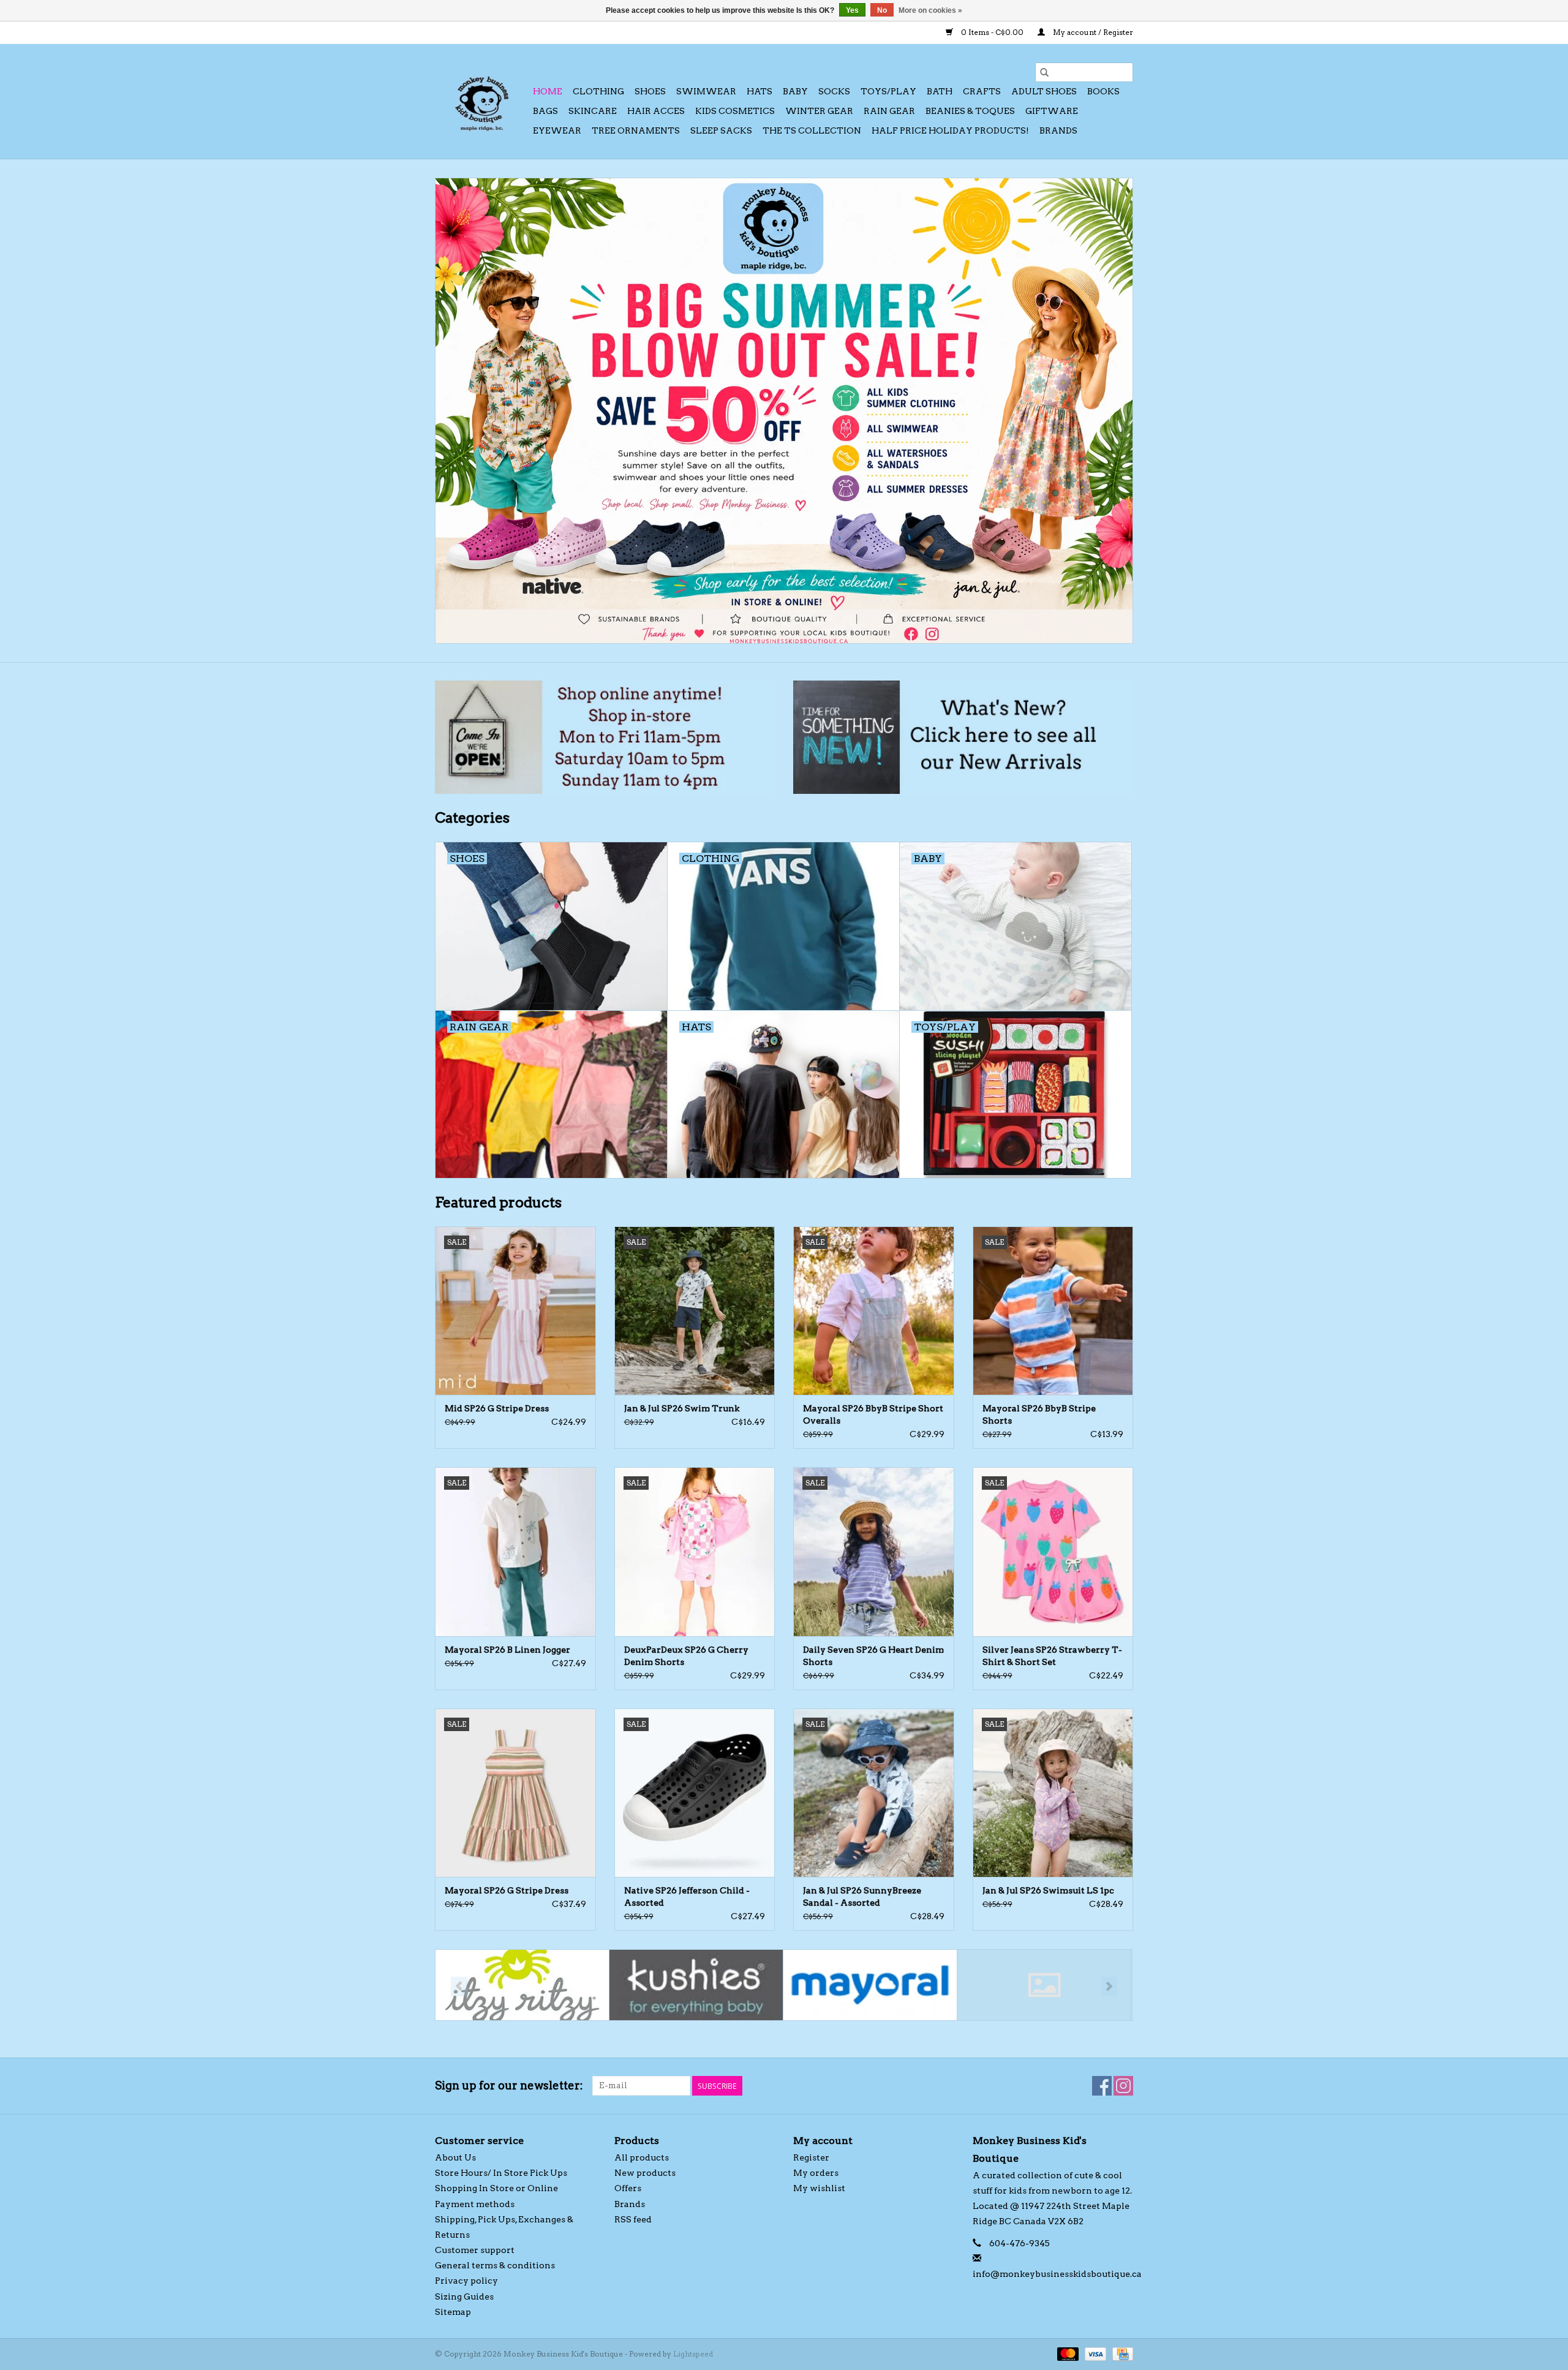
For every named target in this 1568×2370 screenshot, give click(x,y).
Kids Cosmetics (735, 111)
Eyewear (557, 130)
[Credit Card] (1121, 2353)
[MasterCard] (1067, 2353)
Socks (834, 91)
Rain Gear (889, 111)
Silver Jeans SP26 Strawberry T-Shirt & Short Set (1052, 1656)
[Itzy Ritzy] (522, 1985)
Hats (759, 91)
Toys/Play (888, 91)
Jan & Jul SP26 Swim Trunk (682, 1408)
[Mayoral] (870, 1985)
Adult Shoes (1044, 91)
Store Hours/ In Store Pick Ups (501, 2173)
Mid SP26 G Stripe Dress (497, 1408)
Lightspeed (693, 2354)
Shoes (650, 91)
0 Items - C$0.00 (992, 32)
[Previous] (459, 1987)
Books (1103, 91)
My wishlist (819, 2188)
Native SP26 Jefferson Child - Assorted (687, 1896)
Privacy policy (466, 2281)
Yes (852, 10)
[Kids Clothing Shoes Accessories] (482, 101)
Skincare (593, 111)
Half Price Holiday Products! (950, 130)
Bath (940, 91)
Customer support (475, 2250)
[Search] (1044, 72)
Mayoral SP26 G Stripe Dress (507, 1890)
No (882, 10)
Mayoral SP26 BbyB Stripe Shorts (1039, 1414)
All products (642, 2157)
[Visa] (1094, 2353)
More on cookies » (930, 10)
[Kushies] (696, 1985)
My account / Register (1092, 32)
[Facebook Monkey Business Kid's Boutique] (1102, 2086)
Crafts (982, 91)
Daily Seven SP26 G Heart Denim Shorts (873, 1656)
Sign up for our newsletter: (509, 2085)
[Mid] (1044, 1985)
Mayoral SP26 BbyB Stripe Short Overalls (873, 1414)
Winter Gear (819, 111)
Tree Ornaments (636, 130)
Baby (795, 91)
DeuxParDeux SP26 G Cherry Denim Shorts (686, 1656)
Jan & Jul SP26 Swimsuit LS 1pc (1048, 1890)
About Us (455, 2157)
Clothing (598, 91)
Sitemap (453, 2312)
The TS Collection (812, 130)
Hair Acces (656, 111)
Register (811, 2157)
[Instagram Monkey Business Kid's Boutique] (1123, 2086)
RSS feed (633, 2219)
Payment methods (475, 2204)
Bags (545, 111)
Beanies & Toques (970, 111)
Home (548, 91)
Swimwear (706, 91)
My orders (816, 2173)
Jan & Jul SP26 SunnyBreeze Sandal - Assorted (862, 1896)
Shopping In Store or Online (496, 2188)
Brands (1058, 130)
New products (645, 2173)
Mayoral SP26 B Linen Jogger (507, 1650)
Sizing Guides (464, 2296)
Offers (628, 2188)
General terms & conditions (495, 2265)
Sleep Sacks (721, 130)
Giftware (1052, 111)
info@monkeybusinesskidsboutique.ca (1057, 2274)
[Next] (1109, 1987)
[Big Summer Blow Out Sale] (784, 411)
